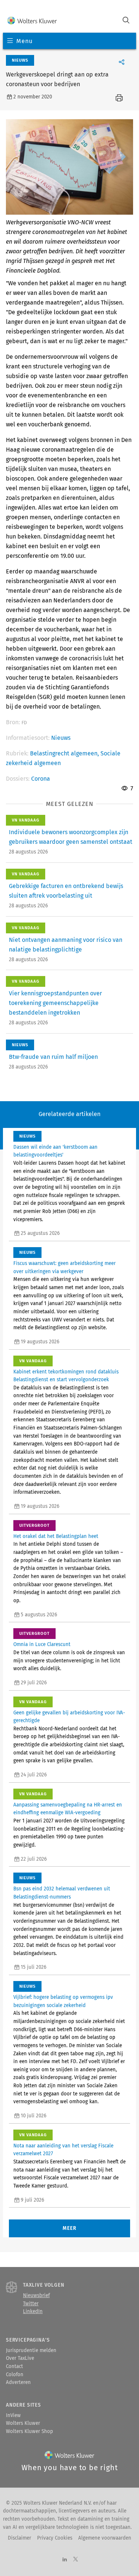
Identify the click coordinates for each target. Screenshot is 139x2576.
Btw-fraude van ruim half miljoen (53, 1057)
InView (13, 2416)
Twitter (31, 2304)
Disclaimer (19, 2538)
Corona (41, 779)
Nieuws (61, 738)
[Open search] (126, 21)
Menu (24, 41)
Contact (14, 2367)
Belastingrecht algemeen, (65, 753)
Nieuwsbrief (36, 2296)
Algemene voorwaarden (105, 2538)
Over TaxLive (20, 2358)
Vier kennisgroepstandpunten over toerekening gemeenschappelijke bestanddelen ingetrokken (55, 1003)
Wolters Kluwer (23, 2423)
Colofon (15, 2375)
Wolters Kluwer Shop (29, 2432)
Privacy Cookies (55, 2538)
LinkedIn (33, 2312)
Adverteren (18, 2383)
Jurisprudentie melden (31, 2351)
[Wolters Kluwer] (32, 21)
